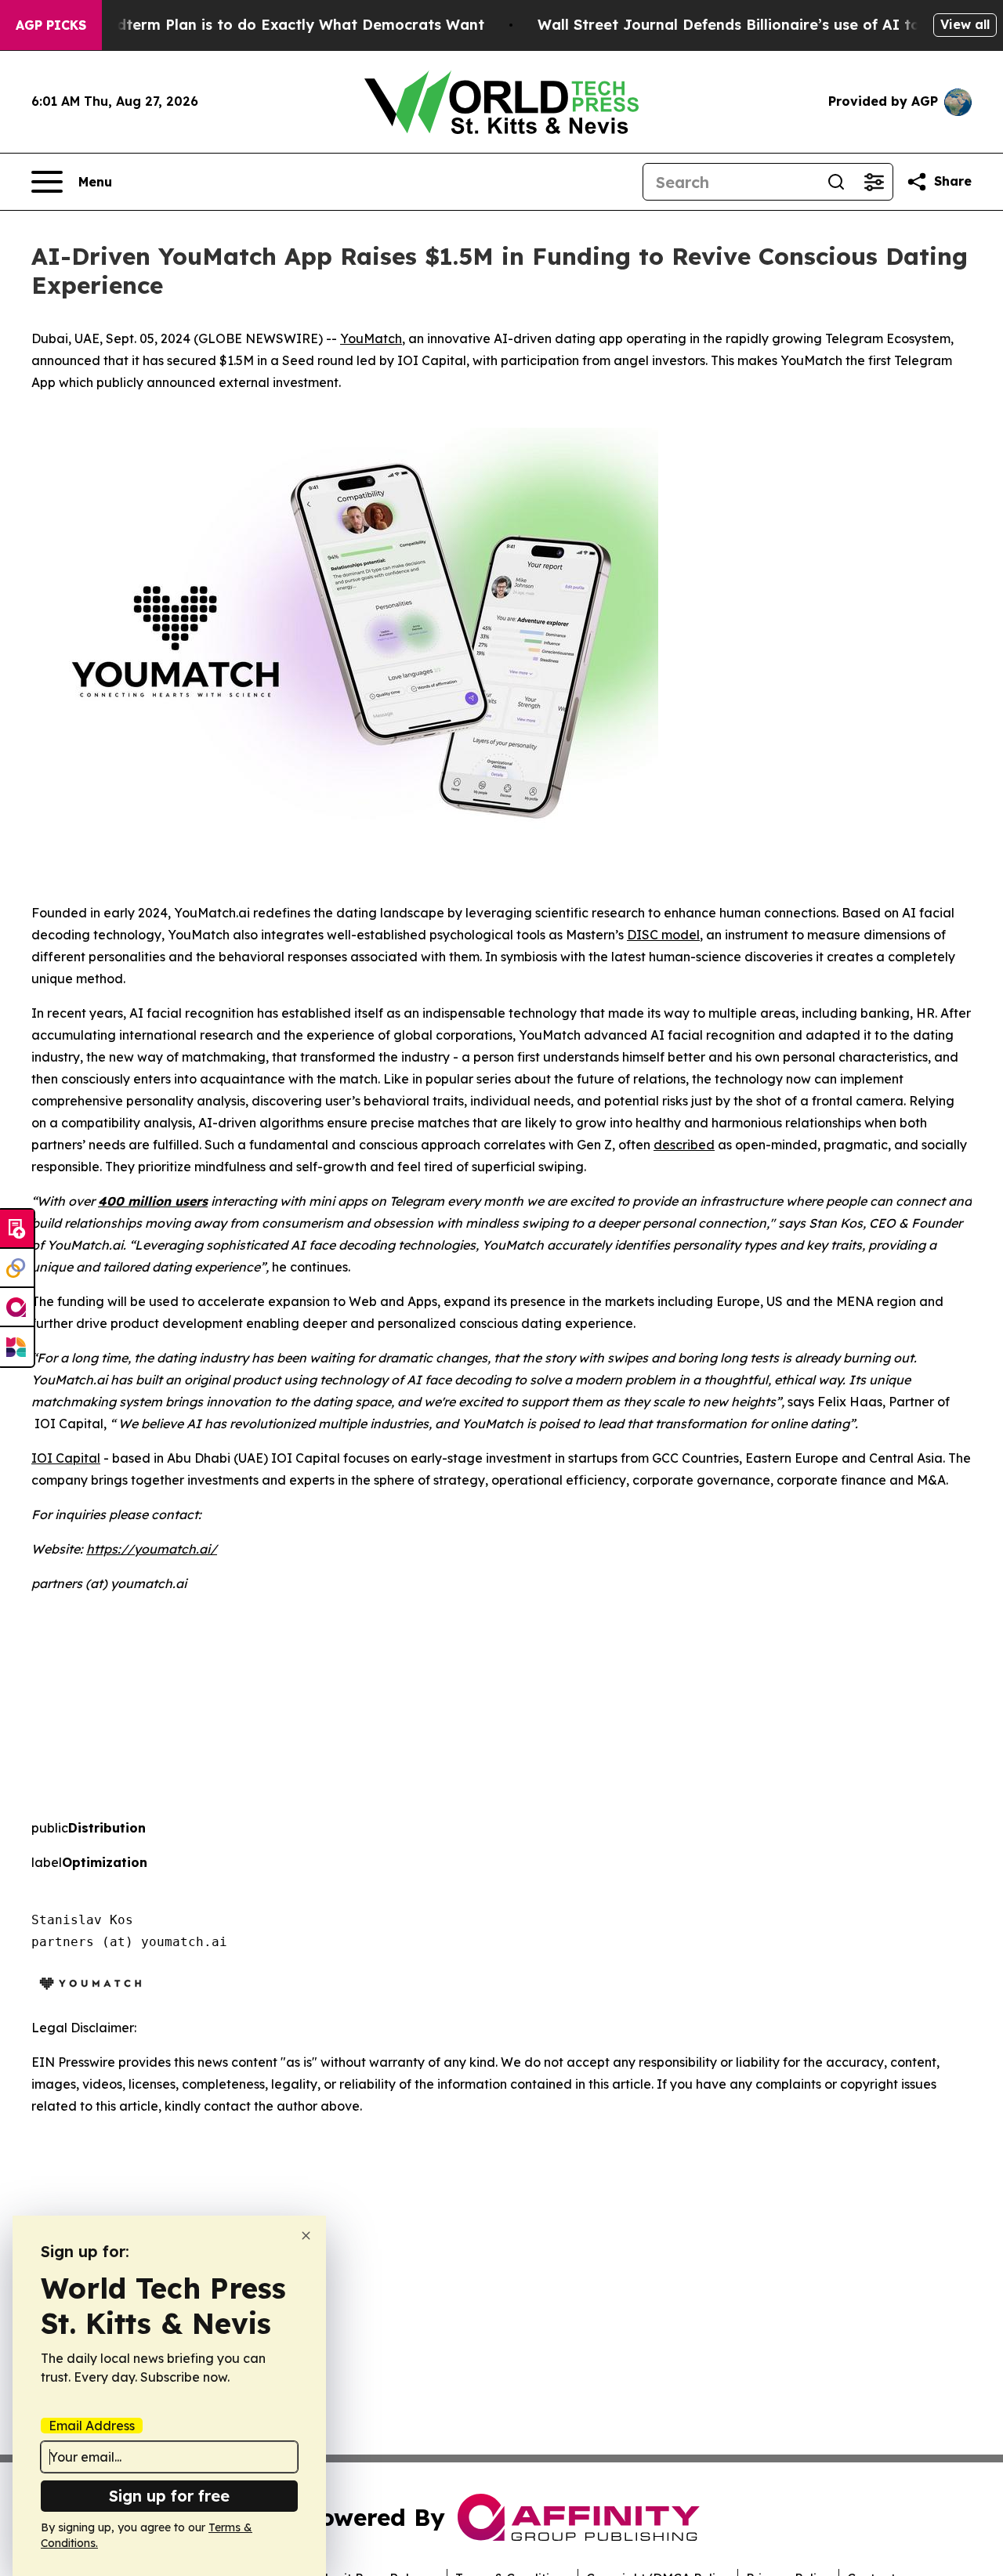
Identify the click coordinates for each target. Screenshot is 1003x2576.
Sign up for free (169, 2496)
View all (965, 24)
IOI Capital (66, 1458)
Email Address (92, 2426)
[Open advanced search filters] (874, 182)
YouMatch (371, 338)
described (684, 1145)
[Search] (836, 182)
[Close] (306, 2236)
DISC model (663, 935)
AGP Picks (51, 25)
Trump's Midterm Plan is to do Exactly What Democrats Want (262, 25)
